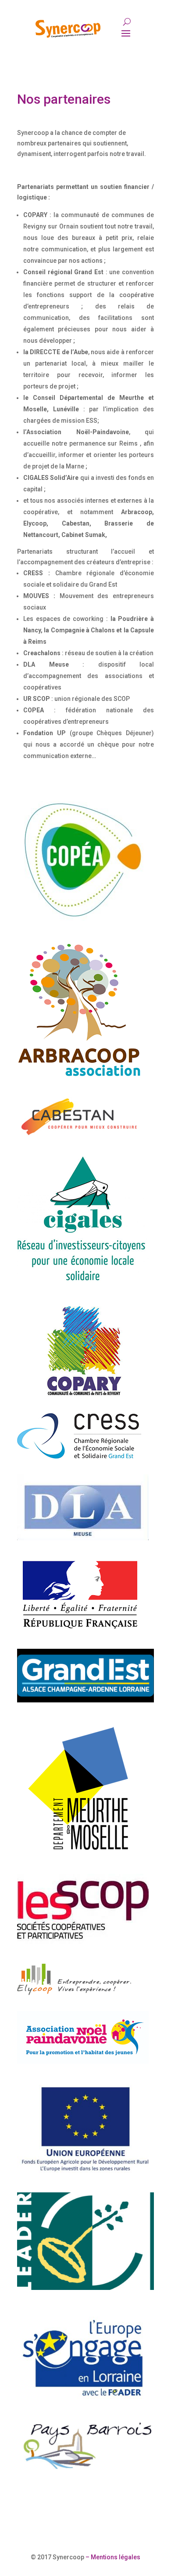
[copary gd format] (83, 1395)
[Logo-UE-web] (85, 2175)
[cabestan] (79, 1139)
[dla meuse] (83, 1538)
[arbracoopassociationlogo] (79, 1075)
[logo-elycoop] (74, 1993)
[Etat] (80, 1631)
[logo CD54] (79, 1856)
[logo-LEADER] (85, 2288)
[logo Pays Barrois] (85, 2471)
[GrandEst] (85, 1700)
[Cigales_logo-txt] (83, 1281)
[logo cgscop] (83, 1945)
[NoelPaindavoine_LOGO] (83, 2061)
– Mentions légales (112, 2557)
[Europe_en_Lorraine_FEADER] (85, 2401)
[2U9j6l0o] (83, 924)
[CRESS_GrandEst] (79, 1456)
